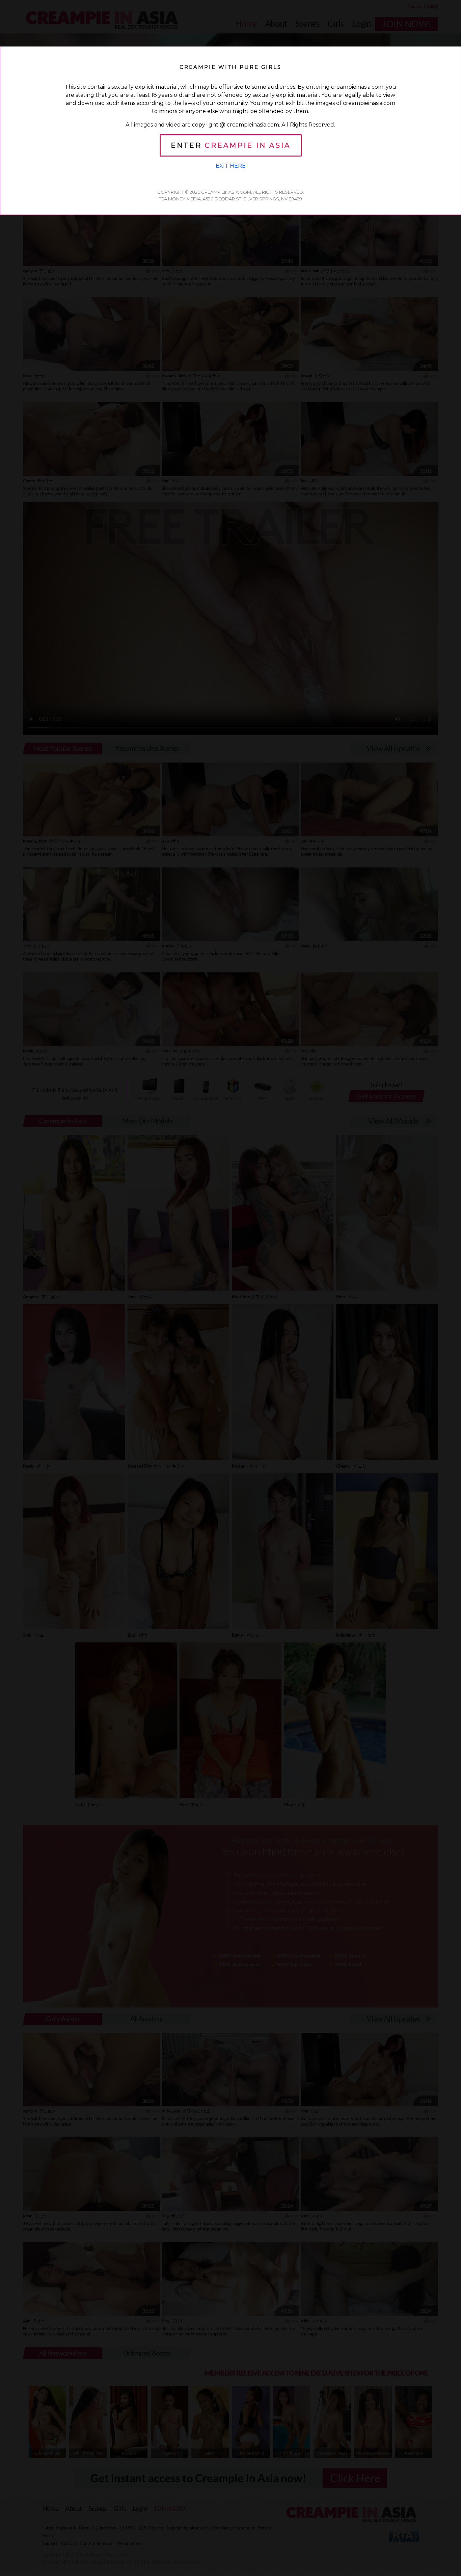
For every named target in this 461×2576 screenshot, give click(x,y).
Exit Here (231, 166)
